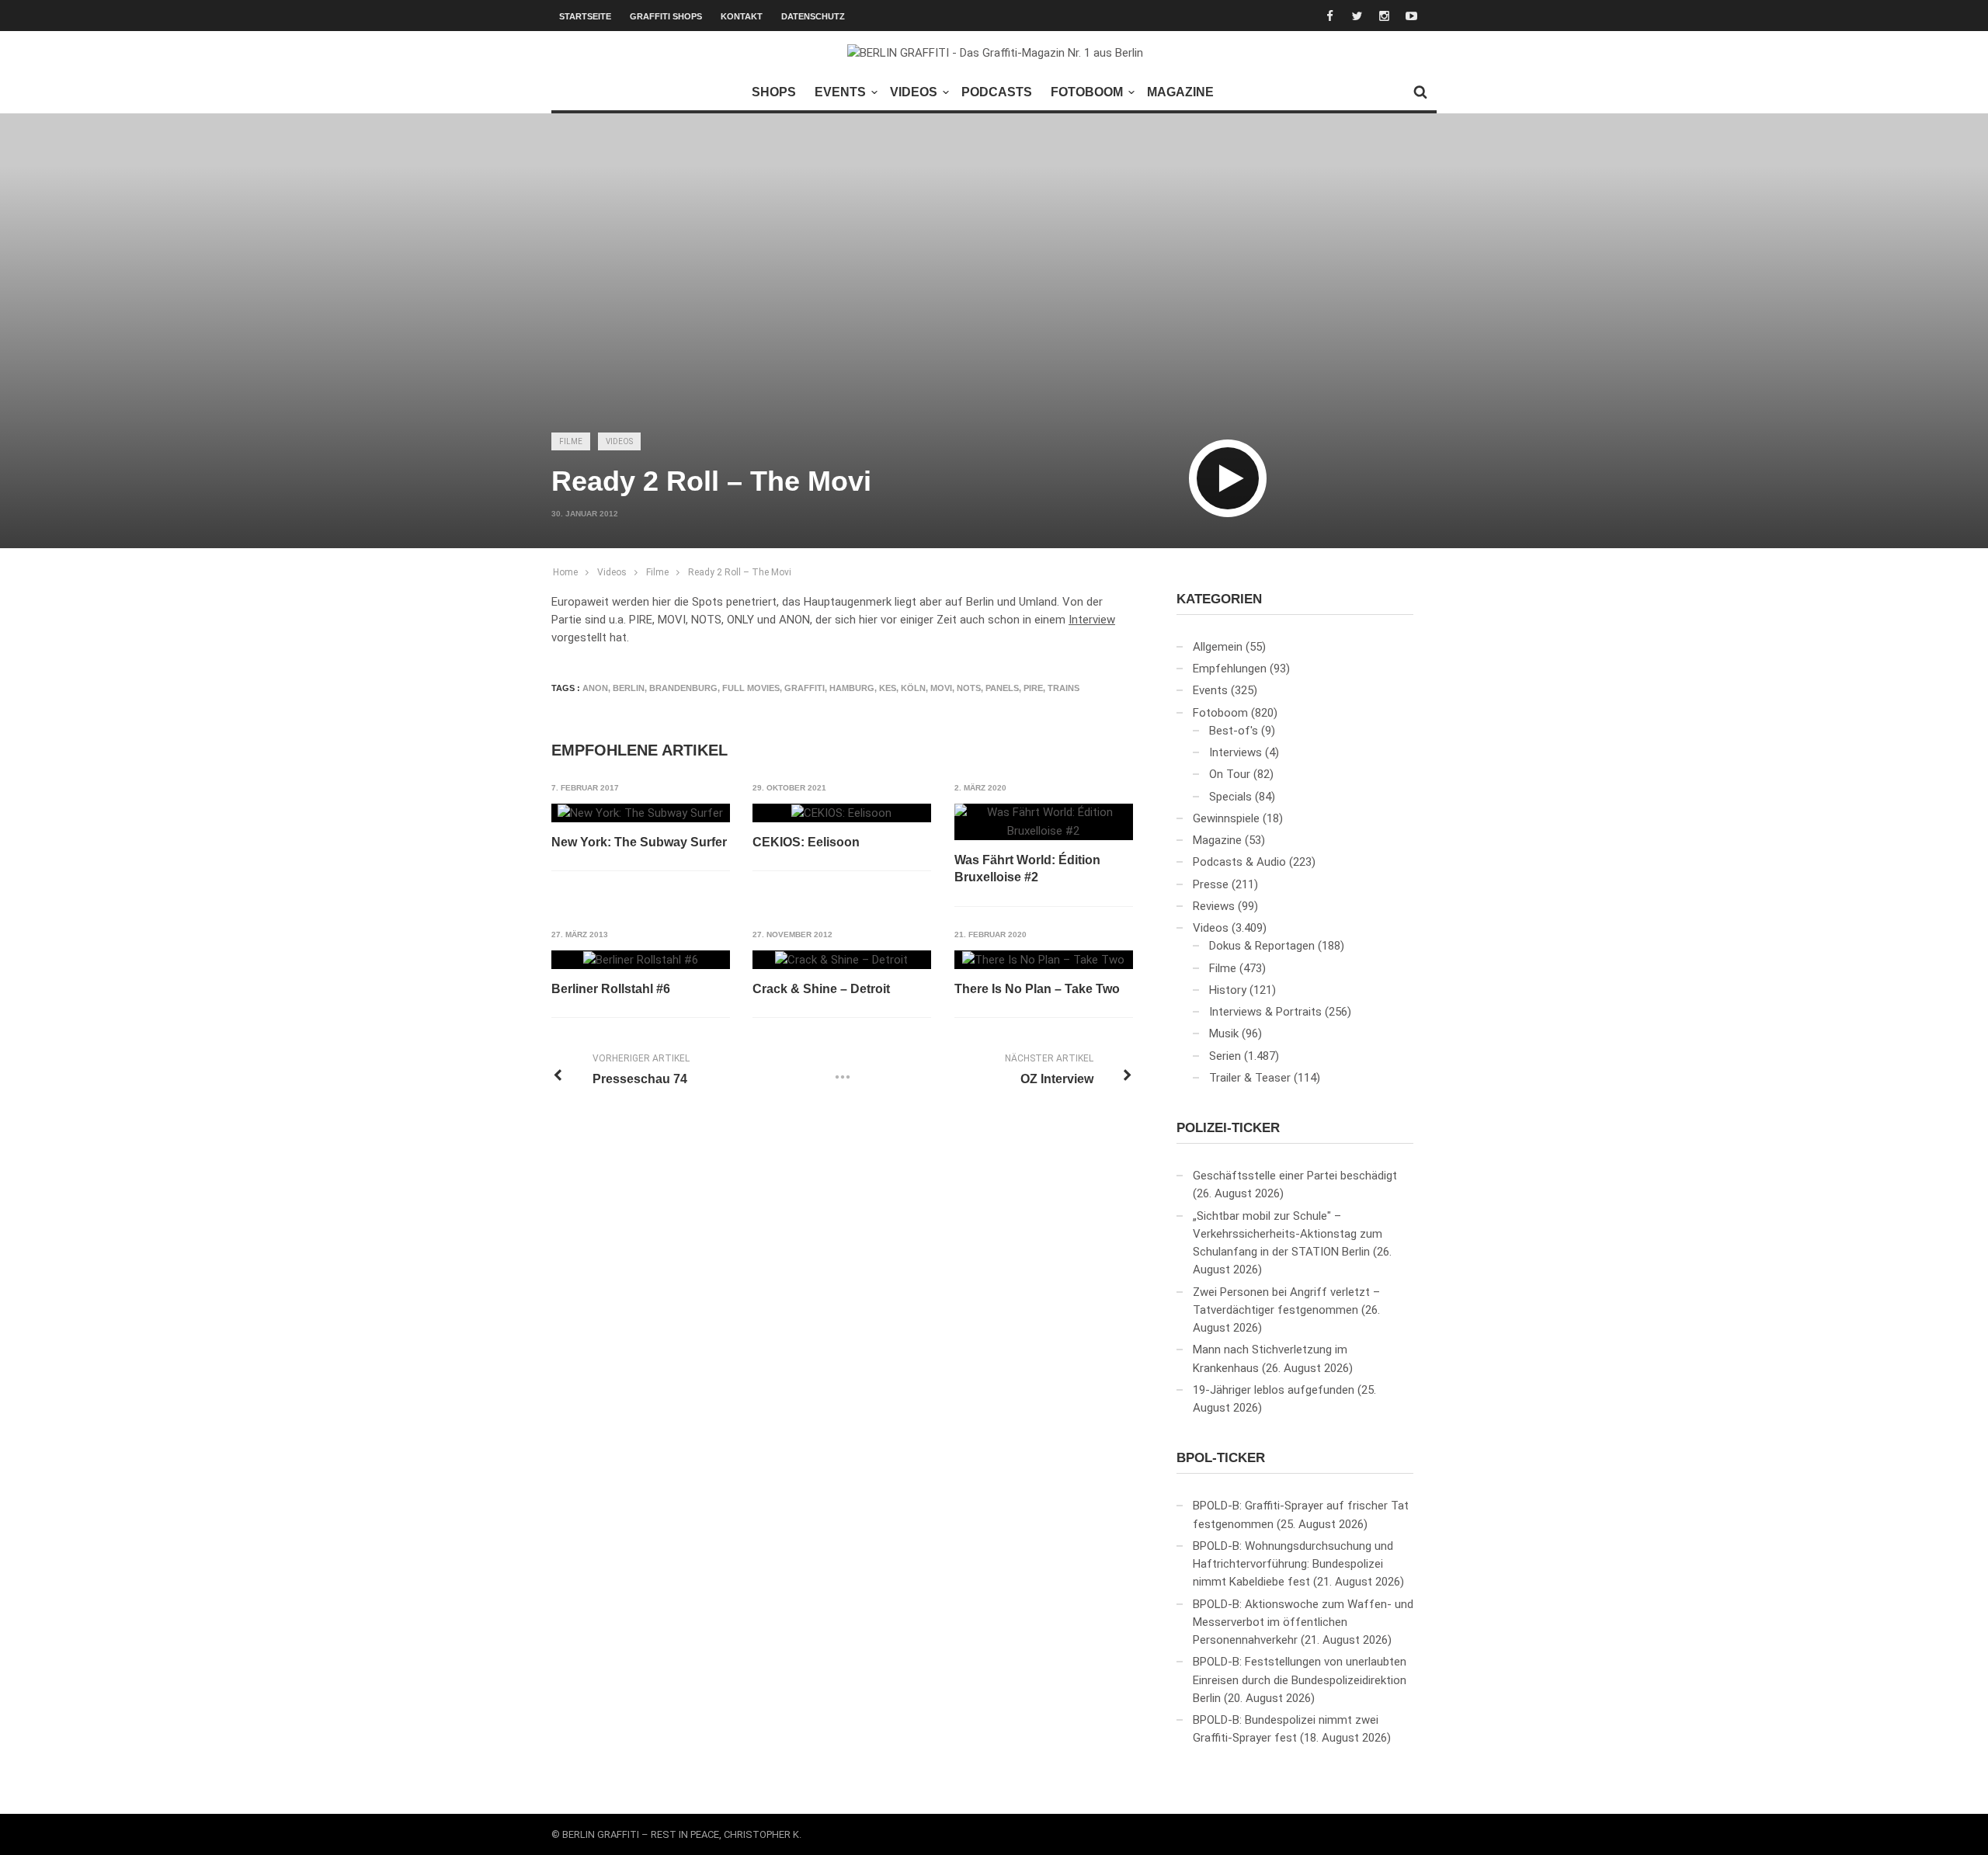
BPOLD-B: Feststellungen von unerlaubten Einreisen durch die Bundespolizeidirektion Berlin (1300, 1680)
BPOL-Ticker (1221, 1458)
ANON (595, 688)
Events (840, 92)
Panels (1002, 688)
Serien (1225, 1056)
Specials (1230, 797)
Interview (1092, 620)
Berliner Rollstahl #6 (611, 989)
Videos (914, 92)
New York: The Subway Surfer (639, 842)
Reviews (1214, 906)
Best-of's (1234, 731)
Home (565, 572)
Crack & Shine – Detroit (821, 989)
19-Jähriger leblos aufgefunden (1274, 1390)
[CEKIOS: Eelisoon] (841, 813)
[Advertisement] (994, 300)
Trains (1064, 688)
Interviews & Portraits (1265, 1012)
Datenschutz (813, 16)
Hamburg (852, 688)
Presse (1211, 884)
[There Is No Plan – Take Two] (1043, 960)
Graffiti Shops (666, 16)
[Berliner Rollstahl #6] (641, 960)
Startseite (585, 16)
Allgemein (1218, 647)
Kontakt (742, 16)
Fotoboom (1087, 92)
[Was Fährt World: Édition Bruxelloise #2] (1044, 822)
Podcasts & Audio (1239, 862)
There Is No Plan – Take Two (1037, 989)
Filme (571, 441)
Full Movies (751, 688)
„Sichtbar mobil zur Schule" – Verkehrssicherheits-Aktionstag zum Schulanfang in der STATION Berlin (1288, 1234)
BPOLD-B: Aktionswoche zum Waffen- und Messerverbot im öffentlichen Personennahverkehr (1303, 1622)
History (1228, 990)
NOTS (969, 688)
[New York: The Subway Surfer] (640, 813)
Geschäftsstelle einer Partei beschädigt (1295, 1176)
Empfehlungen (1230, 669)
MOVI (941, 688)
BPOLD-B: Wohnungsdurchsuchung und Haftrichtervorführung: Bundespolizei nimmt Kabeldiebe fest (1293, 1564)
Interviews (1236, 752)
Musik (1224, 1033)
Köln (913, 688)
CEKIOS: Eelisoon (806, 842)
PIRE (1033, 688)
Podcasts (997, 92)
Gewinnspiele (1226, 818)
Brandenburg (683, 688)
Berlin (629, 688)
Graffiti (805, 688)
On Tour (1230, 774)
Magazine (1180, 92)
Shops (774, 92)
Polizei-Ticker (1228, 1128)
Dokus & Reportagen (1262, 946)
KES (888, 688)
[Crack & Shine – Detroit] (841, 960)
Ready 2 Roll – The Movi (740, 572)
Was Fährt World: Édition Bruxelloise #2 (1027, 868)
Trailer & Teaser (1250, 1078)
